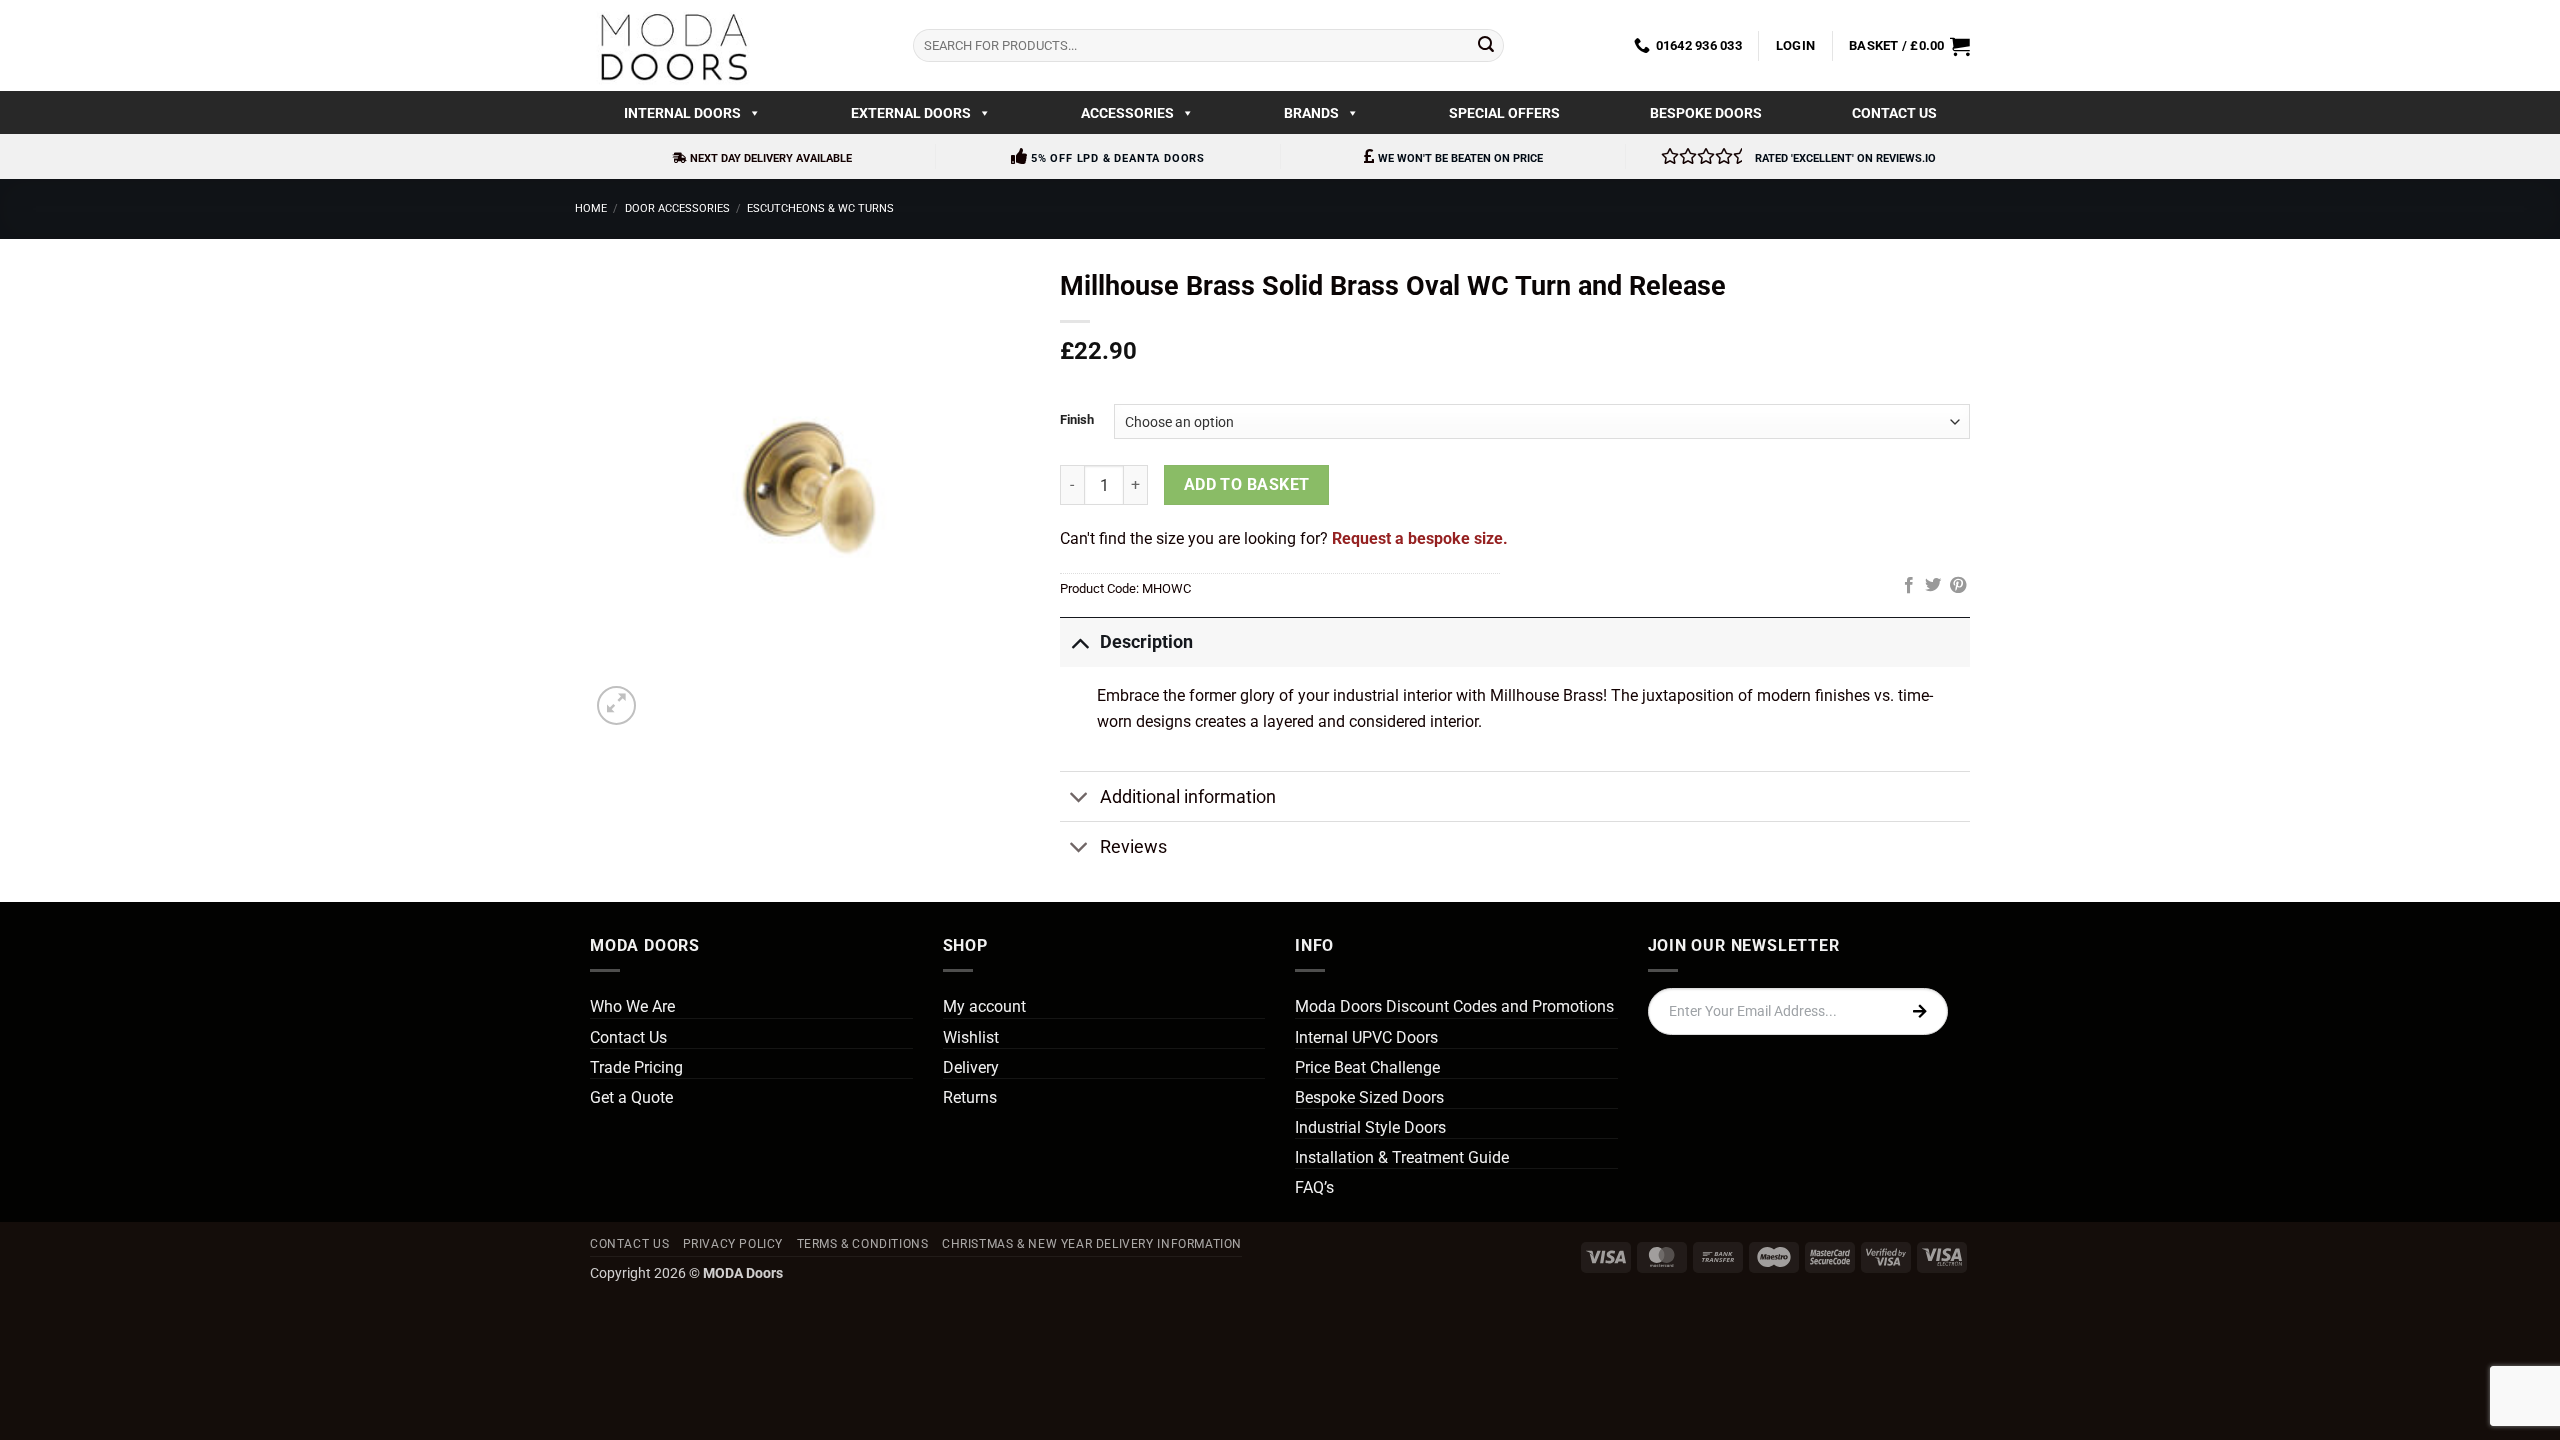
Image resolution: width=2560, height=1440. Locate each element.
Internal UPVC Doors (1366, 1037)
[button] (1795, 46)
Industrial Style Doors (1370, 1127)
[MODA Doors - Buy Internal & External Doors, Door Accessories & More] (673, 45)
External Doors (911, 113)
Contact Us (1894, 113)
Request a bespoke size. (1420, 538)
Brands (1311, 113)
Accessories (1127, 113)
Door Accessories (677, 208)
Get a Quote (631, 1097)
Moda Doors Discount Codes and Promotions (1454, 1006)
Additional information (1188, 797)
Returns (970, 1097)
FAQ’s (1314, 1187)
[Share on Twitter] (1933, 586)
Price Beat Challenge (1367, 1067)
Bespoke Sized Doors (1369, 1097)
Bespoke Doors (1706, 113)
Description (1146, 642)
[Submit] (1486, 46)
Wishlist (971, 1037)
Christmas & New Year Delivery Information (1092, 1244)
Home (591, 208)
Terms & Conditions (863, 1244)
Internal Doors (682, 113)
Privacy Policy (733, 1244)
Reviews (1133, 847)
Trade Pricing (636, 1067)
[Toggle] (1079, 641)
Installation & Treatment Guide (1402, 1157)
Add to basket (1247, 485)
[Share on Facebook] (1909, 586)
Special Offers (1504, 113)
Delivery (971, 1067)
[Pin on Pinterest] (1958, 586)
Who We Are (632, 1006)
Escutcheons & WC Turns (820, 208)
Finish (1077, 420)
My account (984, 1006)
